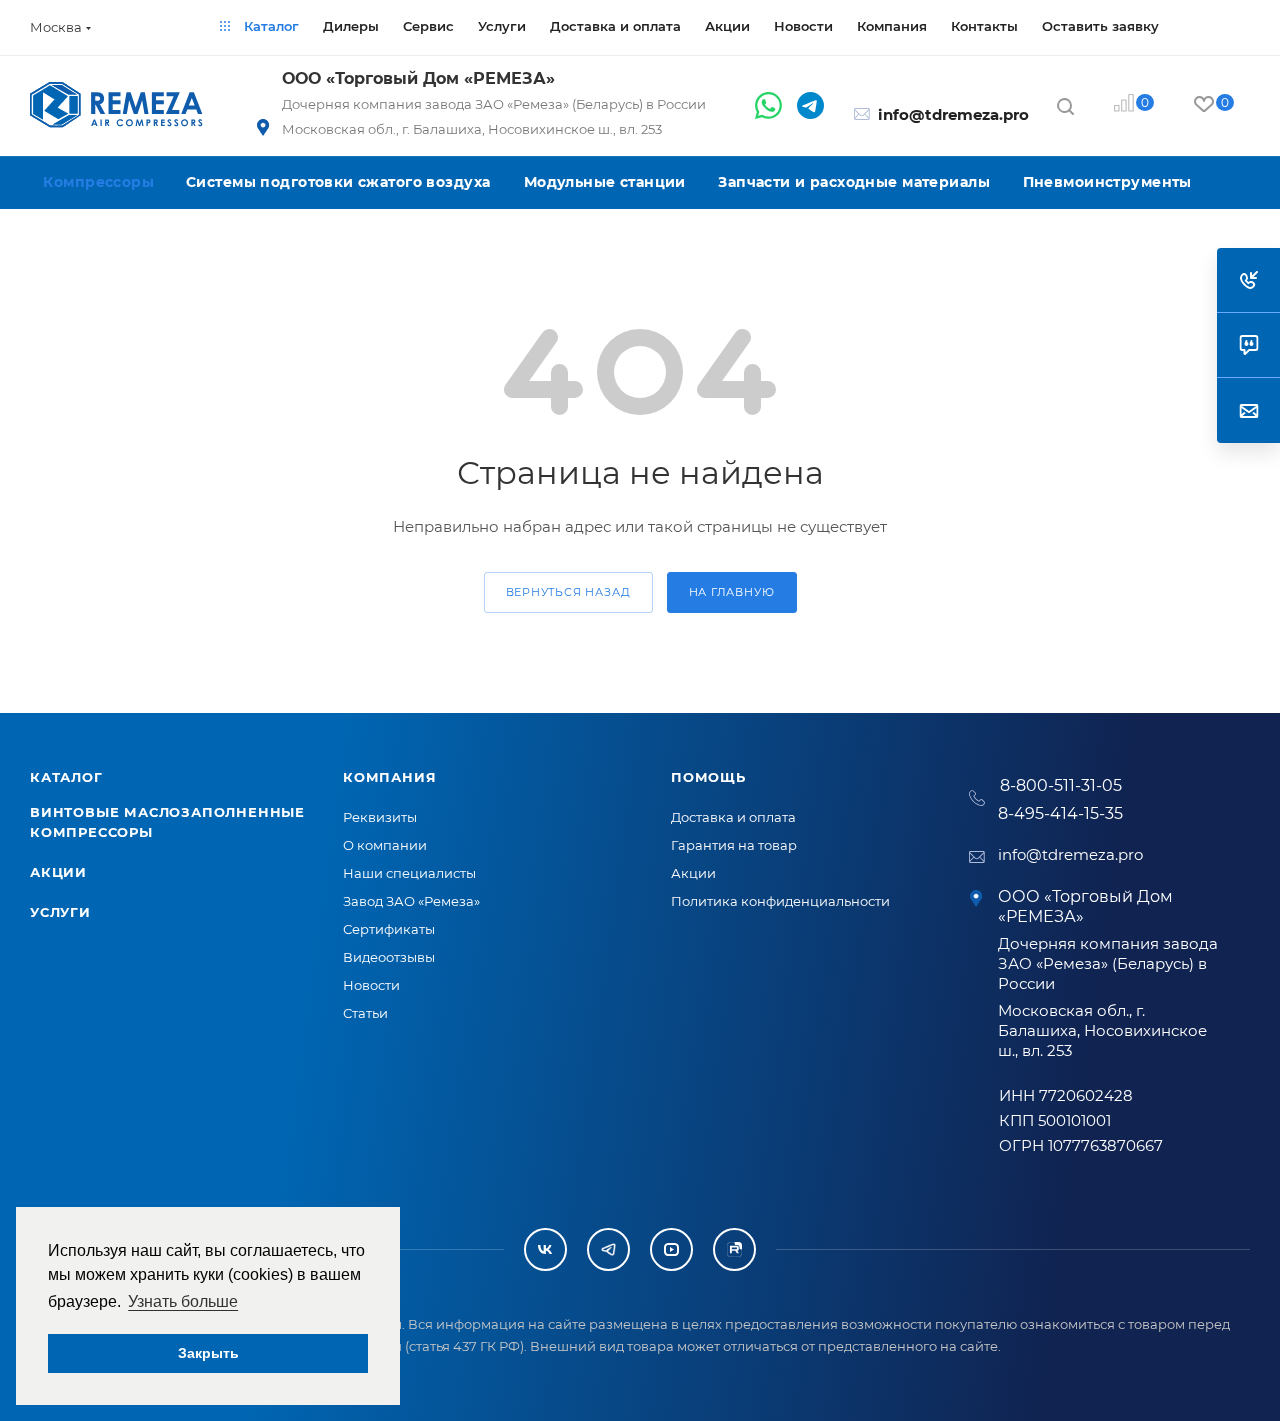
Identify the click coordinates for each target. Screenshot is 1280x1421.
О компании (385, 845)
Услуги (60, 912)
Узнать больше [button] (183, 1301)
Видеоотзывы (389, 957)
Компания (389, 777)
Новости (371, 985)
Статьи (365, 1013)
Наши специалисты (409, 873)
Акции (58, 872)
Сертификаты (389, 929)
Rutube (734, 1249)
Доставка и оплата (733, 817)
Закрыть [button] (208, 1353)
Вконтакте (545, 1249)
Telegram (608, 1249)
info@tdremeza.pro (953, 114)
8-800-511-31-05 (1061, 785)
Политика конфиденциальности (780, 901)
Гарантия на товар (734, 845)
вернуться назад (568, 592)
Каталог (66, 777)
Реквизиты (380, 817)
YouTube (671, 1249)
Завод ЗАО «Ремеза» (411, 901)
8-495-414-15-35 (1060, 813)
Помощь (708, 777)
